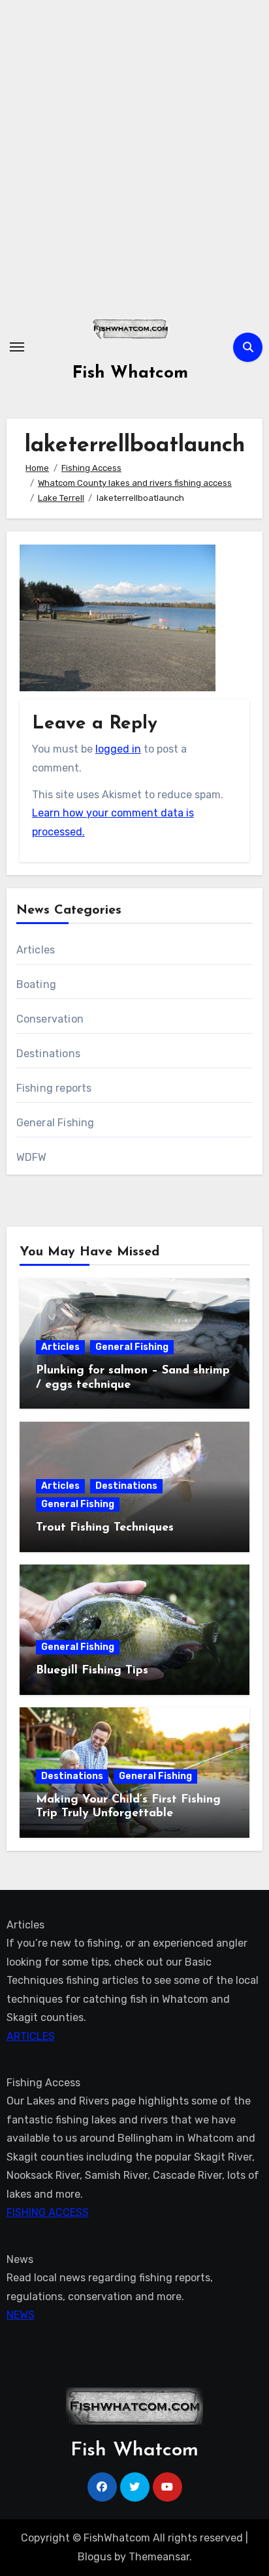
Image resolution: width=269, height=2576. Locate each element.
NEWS (21, 2315)
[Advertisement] (134, 154)
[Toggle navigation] (17, 347)
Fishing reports (54, 1088)
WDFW (32, 1157)
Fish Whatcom (130, 373)
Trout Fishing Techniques (105, 1528)
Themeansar (159, 2557)
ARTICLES (31, 2036)
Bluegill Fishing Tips (92, 1671)
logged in (118, 749)
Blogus (95, 2557)
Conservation (50, 1019)
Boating (36, 984)
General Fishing (55, 1123)
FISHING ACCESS (48, 2212)
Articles (36, 950)
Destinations (48, 1054)
